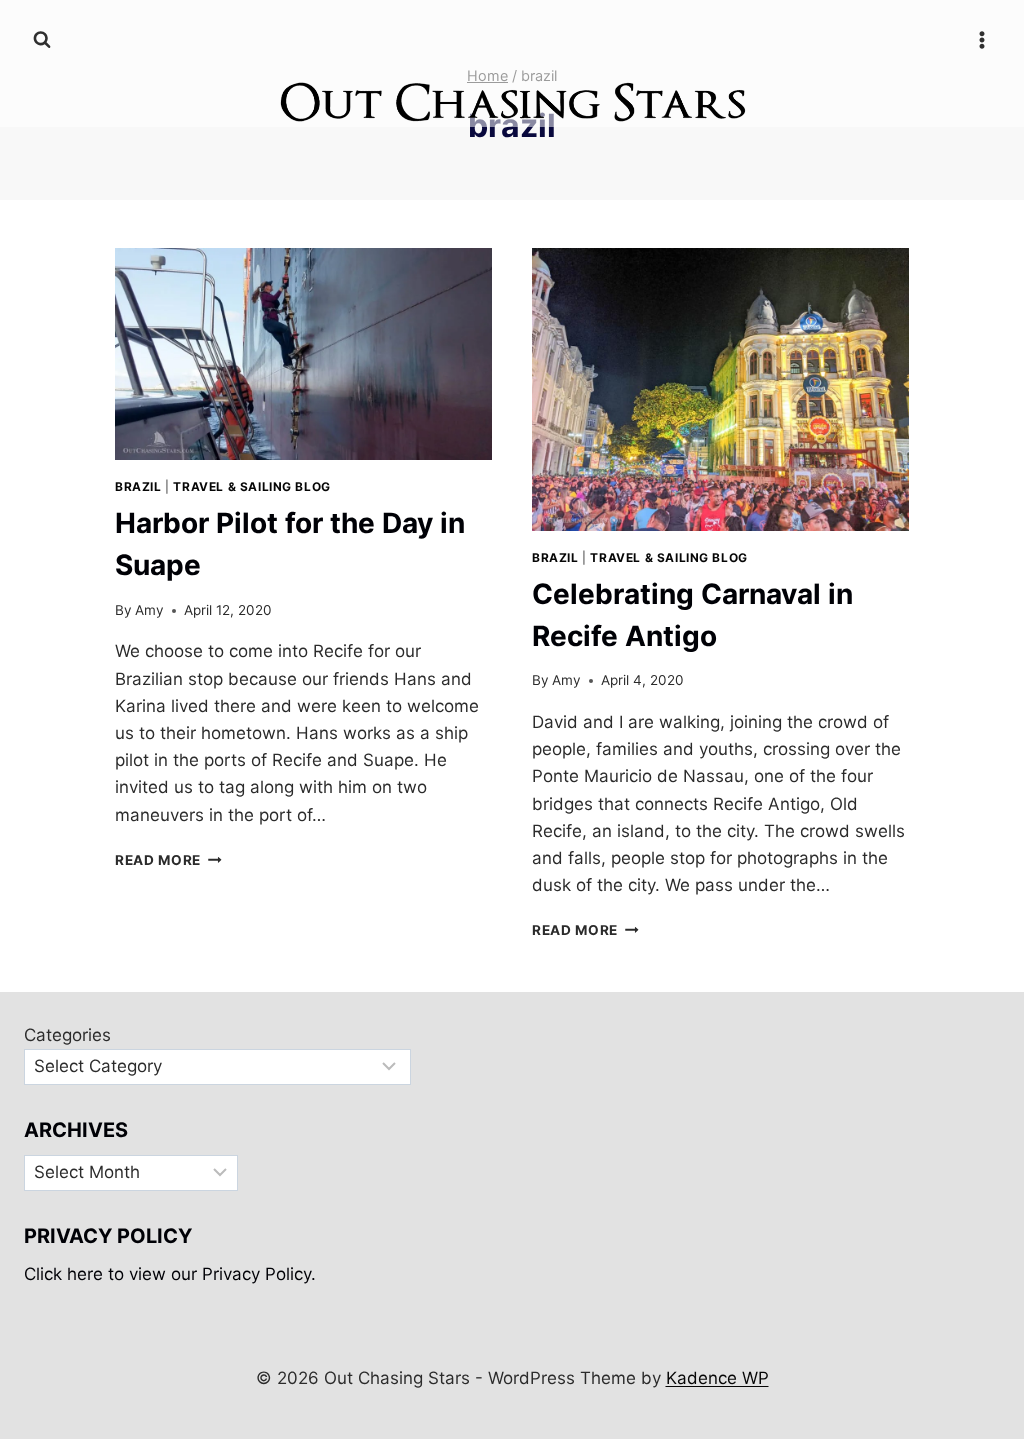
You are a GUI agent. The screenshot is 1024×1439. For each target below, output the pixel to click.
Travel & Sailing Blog (252, 486)
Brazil (138, 486)
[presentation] (303, 354)
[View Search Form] (42, 40)
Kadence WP (717, 1378)
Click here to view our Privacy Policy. (170, 1274)
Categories (67, 1035)
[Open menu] (981, 39)
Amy (149, 610)
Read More (168, 860)
